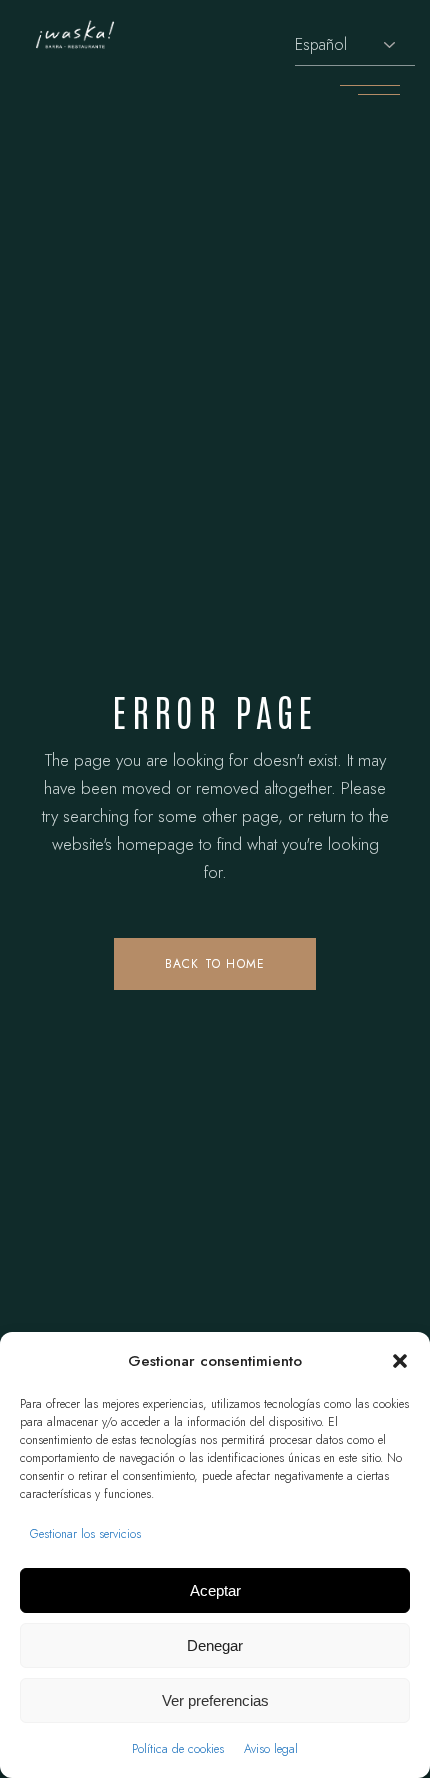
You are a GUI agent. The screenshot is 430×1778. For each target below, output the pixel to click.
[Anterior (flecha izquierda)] (35, 889)
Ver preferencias (215, 1700)
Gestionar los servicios (85, 1534)
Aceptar (215, 1590)
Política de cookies (178, 1749)
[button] (400, 1361)
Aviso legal (271, 1749)
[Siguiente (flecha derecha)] (395, 889)
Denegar (215, 1645)
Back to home (215, 964)
